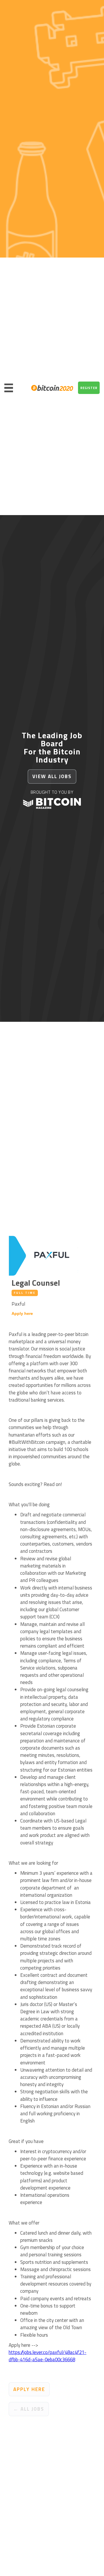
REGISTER (89, 388)
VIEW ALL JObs (52, 776)
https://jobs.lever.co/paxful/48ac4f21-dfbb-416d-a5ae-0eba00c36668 (48, 2356)
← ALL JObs (29, 2409)
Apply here (22, 1313)
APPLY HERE (29, 2389)
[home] (51, 388)
